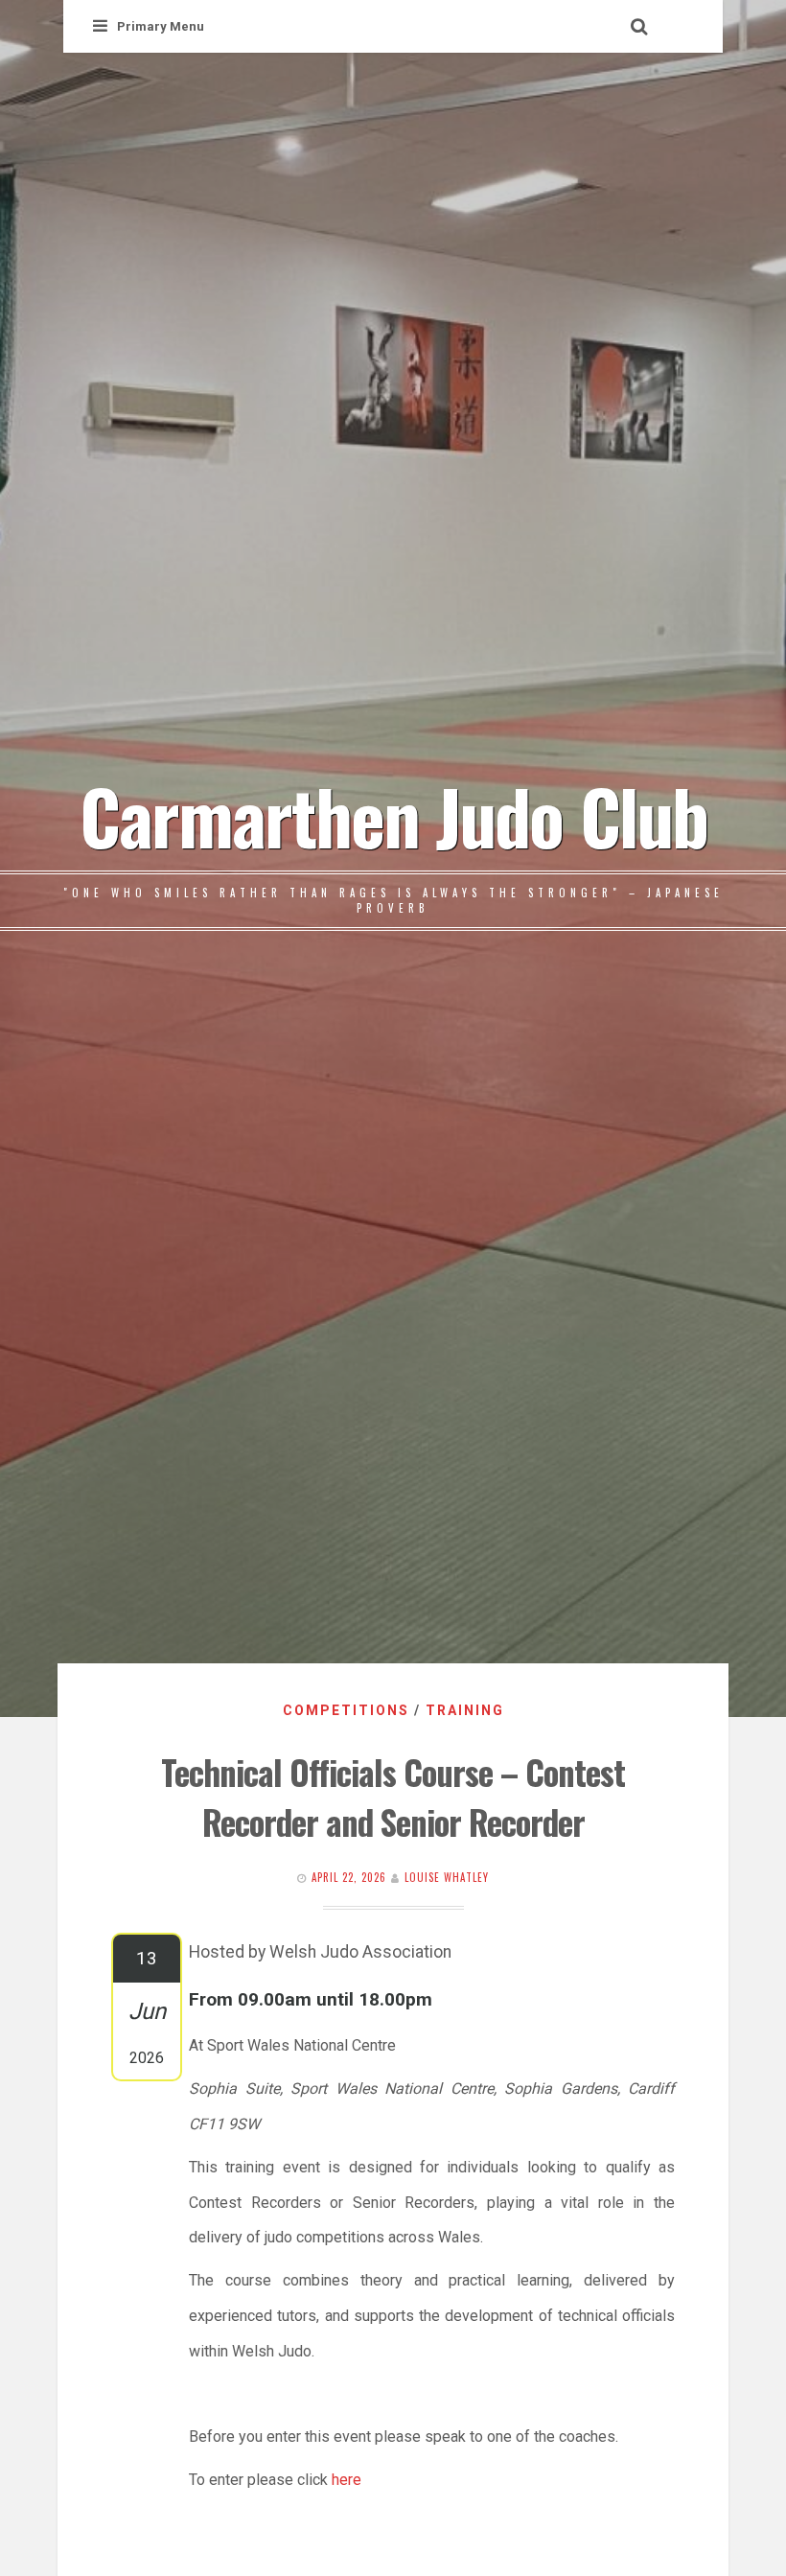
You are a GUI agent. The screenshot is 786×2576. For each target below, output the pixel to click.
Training (465, 1710)
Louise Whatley (447, 1877)
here (347, 2480)
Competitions (346, 1710)
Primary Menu (161, 26)
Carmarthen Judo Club (393, 815)
